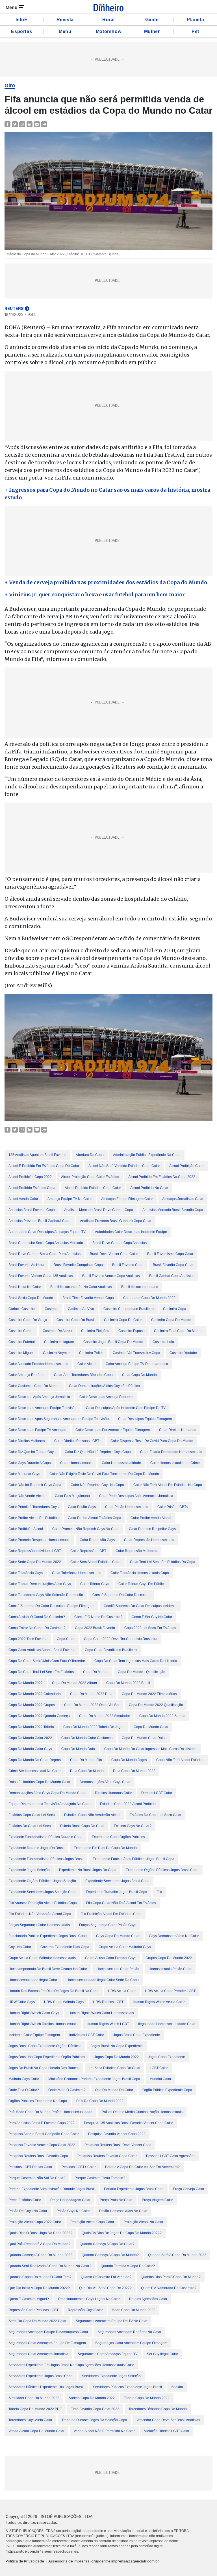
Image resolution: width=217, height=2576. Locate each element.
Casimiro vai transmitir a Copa (136, 1353)
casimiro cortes (21, 1331)
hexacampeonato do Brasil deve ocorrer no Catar (48, 1969)
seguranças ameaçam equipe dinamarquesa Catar (48, 2332)
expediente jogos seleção (29, 1870)
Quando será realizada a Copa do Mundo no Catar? (50, 2266)
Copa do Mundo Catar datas (144, 1738)
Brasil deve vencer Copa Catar (114, 1254)
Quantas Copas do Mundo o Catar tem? (40, 2277)
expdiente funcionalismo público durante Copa (45, 1837)
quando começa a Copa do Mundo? (110, 2255)
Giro (10, 85)
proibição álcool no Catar (143, 2222)
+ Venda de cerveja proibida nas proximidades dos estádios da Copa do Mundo (106, 582)
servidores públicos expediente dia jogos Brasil (46, 2387)
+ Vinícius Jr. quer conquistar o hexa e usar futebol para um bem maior (95, 594)
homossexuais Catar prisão (118, 1969)
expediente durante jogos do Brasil (36, 1848)
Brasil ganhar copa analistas (172, 1276)
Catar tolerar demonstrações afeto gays (40, 1584)
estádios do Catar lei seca (30, 1826)
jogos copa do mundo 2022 (117, 2057)
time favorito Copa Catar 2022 (95, 2409)
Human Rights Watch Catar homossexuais (101, 2013)
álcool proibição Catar (186, 1166)
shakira (177, 2387)
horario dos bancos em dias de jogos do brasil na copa (54, 1991)
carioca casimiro (22, 1309)
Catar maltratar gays (24, 1474)
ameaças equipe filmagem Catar (127, 1199)
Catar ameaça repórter (27, 1375)
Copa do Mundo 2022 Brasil (128, 1683)
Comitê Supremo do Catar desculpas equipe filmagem (51, 1606)
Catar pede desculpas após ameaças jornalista (136, 1496)
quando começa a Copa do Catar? (107, 2244)
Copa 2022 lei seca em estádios (150, 1628)
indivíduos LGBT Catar (87, 2035)
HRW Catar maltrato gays (64, 2002)
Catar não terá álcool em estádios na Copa (168, 1485)
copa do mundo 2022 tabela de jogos (94, 1727)
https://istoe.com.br (23, 2551)
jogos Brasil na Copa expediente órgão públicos (47, 2057)
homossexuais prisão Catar (170, 1969)
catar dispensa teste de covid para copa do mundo (152, 1441)
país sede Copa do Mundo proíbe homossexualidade (50, 2112)
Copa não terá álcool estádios (180, 1760)
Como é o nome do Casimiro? (98, 1617)
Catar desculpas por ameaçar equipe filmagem (113, 1430)
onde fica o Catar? (24, 2090)
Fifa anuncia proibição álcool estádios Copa (43, 1903)
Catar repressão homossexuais (149, 1540)
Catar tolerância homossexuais (77, 1573)
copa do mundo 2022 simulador (105, 1716)
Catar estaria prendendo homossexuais (171, 1452)
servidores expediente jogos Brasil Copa (41, 2376)
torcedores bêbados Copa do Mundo (158, 2409)
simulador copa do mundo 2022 (34, 2398)
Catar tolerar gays (95, 1584)
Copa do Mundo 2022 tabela (31, 1727)
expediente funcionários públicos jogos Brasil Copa (134, 1859)
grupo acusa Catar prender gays (111, 1958)
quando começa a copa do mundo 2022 (40, 2255)
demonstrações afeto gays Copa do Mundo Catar (47, 1793)
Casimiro (52, 1309)
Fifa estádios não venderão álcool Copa (40, 1914)
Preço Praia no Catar (116, 2200)
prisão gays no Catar (73, 2211)
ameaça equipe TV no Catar (70, 1199)
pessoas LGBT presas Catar (30, 2167)
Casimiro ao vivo (81, 1309)
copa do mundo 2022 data (91, 1694)
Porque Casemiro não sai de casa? (37, 2178)
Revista (65, 20)
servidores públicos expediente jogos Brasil (127, 2387)
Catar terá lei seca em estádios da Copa (163, 1562)
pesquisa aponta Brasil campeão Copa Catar (44, 2134)
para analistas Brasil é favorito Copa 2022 (42, 2123)
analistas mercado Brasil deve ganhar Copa (99, 1210)
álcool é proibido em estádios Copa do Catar (44, 1166)
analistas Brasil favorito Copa (32, 1210)
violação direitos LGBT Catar (167, 2431)
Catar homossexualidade (121, 1463)
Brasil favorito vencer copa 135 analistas (41, 1276)
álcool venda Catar (23, 1199)
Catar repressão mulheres (136, 1551)
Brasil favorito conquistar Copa (78, 1265)
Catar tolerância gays (26, 1573)
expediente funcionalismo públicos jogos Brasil (46, 1859)
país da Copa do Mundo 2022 (100, 2101)
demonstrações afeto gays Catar (105, 1782)
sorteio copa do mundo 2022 (92, 2398)
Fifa (159, 1892)
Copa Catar (66, 1639)
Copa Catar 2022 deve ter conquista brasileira (121, 1639)
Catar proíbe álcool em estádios (33, 1518)
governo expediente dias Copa (65, 1947)
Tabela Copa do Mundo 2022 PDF (35, 2409)
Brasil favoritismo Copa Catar (170, 1254)
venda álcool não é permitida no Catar (104, 2431)
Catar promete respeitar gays (152, 1529)
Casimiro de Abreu (57, 1331)
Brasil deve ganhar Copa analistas (120, 1243)
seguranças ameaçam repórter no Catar (129, 2332)
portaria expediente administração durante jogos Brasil (52, 2189)
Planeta (195, 20)
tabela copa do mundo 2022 (147, 2398)
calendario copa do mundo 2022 (149, 1298)
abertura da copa (90, 1155)
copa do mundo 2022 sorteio (162, 1716)
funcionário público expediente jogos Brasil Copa (48, 1936)
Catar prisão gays (82, 1507)
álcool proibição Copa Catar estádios (90, 1177)
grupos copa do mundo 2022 (169, 1958)
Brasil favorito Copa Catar (173, 1265)
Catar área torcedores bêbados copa (83, 1375)
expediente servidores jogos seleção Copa (43, 1892)
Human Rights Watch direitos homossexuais (43, 2024)
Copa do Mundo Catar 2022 (30, 1738)
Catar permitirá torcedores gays (33, 1507)
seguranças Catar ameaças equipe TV (108, 2354)
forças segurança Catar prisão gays (108, 1925)
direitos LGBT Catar (157, 1793)
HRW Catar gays (22, 2002)
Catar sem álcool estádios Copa (96, 1562)
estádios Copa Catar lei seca (32, 1815)
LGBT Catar (159, 2068)
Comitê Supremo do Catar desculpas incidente (140, 1606)
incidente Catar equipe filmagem (34, 2035)
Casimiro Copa (175, 1309)
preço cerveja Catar (189, 2189)
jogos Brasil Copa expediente (137, 2035)
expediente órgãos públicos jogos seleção (42, 1881)
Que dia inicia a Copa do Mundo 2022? (39, 2288)
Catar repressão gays (97, 1540)
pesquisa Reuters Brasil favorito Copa (38, 2156)
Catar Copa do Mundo (139, 1375)
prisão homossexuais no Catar (123, 2211)
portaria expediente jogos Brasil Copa (134, 2189)
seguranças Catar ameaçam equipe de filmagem (47, 2343)
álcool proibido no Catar (149, 1188)
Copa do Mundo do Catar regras (35, 1760)
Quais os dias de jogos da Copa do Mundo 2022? (122, 2233)
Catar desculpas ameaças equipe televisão (43, 1408)
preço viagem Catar (157, 2200)
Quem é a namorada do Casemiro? (169, 2288)
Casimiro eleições (95, 1331)
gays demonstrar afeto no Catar (174, 1936)
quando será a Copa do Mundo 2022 (177, 2255)
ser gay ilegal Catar (162, 2354)
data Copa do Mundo (87, 1771)
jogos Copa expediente (167, 2057)
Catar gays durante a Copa (30, 1463)
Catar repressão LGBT (88, 1551)
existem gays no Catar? (133, 1826)
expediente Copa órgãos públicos (118, 1837)
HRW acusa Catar (122, 1991)
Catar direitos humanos (178, 1430)
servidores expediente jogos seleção (111, 2376)
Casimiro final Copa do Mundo (178, 1331)
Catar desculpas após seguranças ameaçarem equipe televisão (59, 1419)
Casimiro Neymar (56, 1353)
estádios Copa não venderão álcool (92, 1815)
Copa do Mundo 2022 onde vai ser (92, 1705)
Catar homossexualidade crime (175, 1463)
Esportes (21, 31)
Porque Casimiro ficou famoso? (100, 2178)
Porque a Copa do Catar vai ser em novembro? (142, 2167)
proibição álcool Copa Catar (92, 2222)
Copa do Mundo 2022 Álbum (74, 1683)
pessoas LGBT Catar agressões (171, 2156)
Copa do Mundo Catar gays (30, 1749)
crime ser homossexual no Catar (35, 1771)
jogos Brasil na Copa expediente (117, 2046)
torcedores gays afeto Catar (30, 2420)
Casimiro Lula (163, 1342)
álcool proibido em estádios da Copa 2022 (162, 1177)
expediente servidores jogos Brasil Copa (117, 1881)
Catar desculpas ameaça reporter (106, 1397)
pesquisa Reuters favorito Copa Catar (107, 2156)
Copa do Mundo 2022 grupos (32, 1705)
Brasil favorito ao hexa (26, 1265)
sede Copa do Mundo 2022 (134, 2310)
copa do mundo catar (151, 1727)
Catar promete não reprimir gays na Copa (86, 1529)
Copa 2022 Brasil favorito (95, 1628)
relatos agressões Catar (148, 2299)
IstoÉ (21, 20)
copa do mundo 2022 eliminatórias (149, 1694)
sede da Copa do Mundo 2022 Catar (37, 2321)
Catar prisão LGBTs (172, 1507)
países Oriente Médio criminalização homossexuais (142, 2112)
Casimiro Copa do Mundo (171, 1320)
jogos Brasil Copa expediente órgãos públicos (45, 2046)
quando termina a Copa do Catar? (128, 2266)
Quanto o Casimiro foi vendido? (106, 2277)
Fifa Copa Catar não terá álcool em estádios (121, 1903)
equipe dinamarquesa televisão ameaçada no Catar (50, 1804)
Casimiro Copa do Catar (123, 1320)
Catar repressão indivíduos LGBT (35, 1551)
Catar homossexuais (76, 1463)
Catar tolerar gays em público (142, 1584)
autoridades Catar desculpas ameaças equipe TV (47, 1232)
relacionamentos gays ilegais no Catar (89, 2299)
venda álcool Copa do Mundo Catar (36, 2431)
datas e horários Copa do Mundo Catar (39, 1782)
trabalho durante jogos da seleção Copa (94, 2420)
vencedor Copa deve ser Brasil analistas (168, 2420)
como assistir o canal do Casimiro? (37, 1617)
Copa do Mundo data (78, 1749)
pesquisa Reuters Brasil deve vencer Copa (118, 2145)
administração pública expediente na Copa (147, 1155)
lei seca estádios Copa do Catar (115, 2068)
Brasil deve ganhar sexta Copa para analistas (45, 1254)
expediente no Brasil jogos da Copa (88, 1870)
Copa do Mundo (96, 1672)
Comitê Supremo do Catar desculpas (121, 1595)
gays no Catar (20, 1947)
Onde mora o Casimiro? (67, 2090)
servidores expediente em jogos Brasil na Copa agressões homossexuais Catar (71, 2365)
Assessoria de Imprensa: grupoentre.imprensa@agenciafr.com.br (104, 2561)
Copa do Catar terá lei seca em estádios (41, 1672)
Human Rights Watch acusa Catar (159, 2002)
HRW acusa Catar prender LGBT (170, 1991)
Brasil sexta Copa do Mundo (31, 1298)
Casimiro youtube (183, 1353)
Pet (195, 31)
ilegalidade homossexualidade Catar (167, 2024)
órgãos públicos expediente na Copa (38, 2101)
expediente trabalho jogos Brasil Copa (117, 1892)
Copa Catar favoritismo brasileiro (111, 1650)
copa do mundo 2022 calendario (35, 1694)
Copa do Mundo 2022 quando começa (39, 1716)
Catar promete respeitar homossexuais (39, 1540)
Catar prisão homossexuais (127, 1507)
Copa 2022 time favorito (28, 1639)
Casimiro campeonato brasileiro (129, 1309)
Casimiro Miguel (21, 1353)
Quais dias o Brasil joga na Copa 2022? (40, 2233)
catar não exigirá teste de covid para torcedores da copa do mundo (104, 1474)
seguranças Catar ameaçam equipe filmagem (131, 2343)
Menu (65, 31)
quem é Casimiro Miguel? (29, 2299)
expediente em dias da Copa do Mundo (105, 1848)
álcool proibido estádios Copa (32, 1188)
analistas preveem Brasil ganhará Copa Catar (116, 1221)
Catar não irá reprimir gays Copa (35, 1485)
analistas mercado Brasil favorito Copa (173, 1210)
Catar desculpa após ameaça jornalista (39, 1397)
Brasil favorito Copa (128, 1265)
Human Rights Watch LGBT (108, 2024)
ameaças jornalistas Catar (183, 1199)
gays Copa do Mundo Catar (118, 1936)
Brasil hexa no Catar (25, 1287)
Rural (108, 20)
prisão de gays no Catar (28, 2211)
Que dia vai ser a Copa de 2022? (105, 2288)
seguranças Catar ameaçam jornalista (38, 2354)
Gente (152, 20)
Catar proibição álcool (26, 1529)
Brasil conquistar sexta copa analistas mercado (46, 1243)
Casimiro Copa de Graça (28, 1320)
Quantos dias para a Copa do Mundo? (171, 2277)
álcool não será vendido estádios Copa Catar (124, 1166)
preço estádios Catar (25, 2200)
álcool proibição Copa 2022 (30, 1177)
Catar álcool (87, 1364)
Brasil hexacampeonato (140, 1287)
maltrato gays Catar (24, 2079)
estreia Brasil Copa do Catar (82, 1826)
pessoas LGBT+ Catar (79, 2167)
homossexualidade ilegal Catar (33, 1980)
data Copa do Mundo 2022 (134, 1771)
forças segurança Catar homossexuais (39, 1925)
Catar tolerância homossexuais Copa (140, 1573)
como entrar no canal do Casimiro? (37, 1628)
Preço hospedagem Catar (70, 2200)
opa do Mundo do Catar (114, 2090)
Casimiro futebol (22, 1342)
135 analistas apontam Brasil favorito (37, 1155)
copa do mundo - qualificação (142, 1672)
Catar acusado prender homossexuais (38, 1364)
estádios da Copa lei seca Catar (156, 1815)
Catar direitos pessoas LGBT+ (78, 1441)
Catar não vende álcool (27, 1496)
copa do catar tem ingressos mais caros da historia (136, 1661)
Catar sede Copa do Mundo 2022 (35, 1562)
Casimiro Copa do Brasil (76, 1320)
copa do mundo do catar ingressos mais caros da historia (150, 1749)
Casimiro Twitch (91, 1353)
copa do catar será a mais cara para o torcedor (47, 1661)
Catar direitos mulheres (27, 1441)
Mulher (152, 31)
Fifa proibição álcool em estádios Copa (111, 1914)
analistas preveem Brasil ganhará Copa (40, 1221)
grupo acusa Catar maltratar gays (125, 1947)
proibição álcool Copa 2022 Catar (35, 2222)
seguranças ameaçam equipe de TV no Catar (112, 2321)
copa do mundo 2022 (26, 1683)
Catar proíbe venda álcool (151, 1518)
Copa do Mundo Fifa (86, 1760)
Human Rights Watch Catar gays (34, 2013)
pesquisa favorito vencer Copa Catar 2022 (42, 2145)
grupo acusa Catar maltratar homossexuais (42, 1958)
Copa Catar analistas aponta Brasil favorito (42, 1650)
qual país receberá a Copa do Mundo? (39, 2244)
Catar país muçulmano (72, 1496)
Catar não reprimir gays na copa (97, 1485)
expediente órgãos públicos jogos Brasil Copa (162, 1870)
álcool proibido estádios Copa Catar (93, 1188)
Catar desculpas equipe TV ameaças (37, 1430)
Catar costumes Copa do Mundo (34, 1386)
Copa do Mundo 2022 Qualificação (156, 1705)
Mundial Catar (160, 2079)
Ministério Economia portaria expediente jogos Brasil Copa (94, 2079)
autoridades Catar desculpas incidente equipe (131, 1232)
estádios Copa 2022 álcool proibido (128, 1804)
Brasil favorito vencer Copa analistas (111, 1276)
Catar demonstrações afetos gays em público (104, 1386)
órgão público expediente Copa (167, 2090)
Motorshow (108, 31)
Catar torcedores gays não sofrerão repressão (46, 1595)
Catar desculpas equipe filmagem (145, 1419)
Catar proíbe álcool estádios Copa (95, 1518)
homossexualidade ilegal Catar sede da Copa (103, 1980)
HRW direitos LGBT (108, 2002)
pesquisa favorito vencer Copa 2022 (117, 2134)
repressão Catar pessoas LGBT (33, 2310)
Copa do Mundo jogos (129, 1760)
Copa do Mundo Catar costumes (87, 1738)
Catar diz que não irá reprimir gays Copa (98, 1452)
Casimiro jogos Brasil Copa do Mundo (113, 1342)
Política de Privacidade (25, 2561)
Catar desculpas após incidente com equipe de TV (126, 1408)
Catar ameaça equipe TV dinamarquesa (137, 1364)
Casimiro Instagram (59, 1342)
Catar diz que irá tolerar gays (32, 1452)
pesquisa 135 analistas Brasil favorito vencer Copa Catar (128, 2123)
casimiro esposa (132, 1331)
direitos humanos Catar (113, 1793)
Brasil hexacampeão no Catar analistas (81, 1287)
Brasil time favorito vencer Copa (88, 1298)
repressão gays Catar (85, 2310)
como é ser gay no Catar (152, 1617)
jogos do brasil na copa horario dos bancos (44, 2068)
